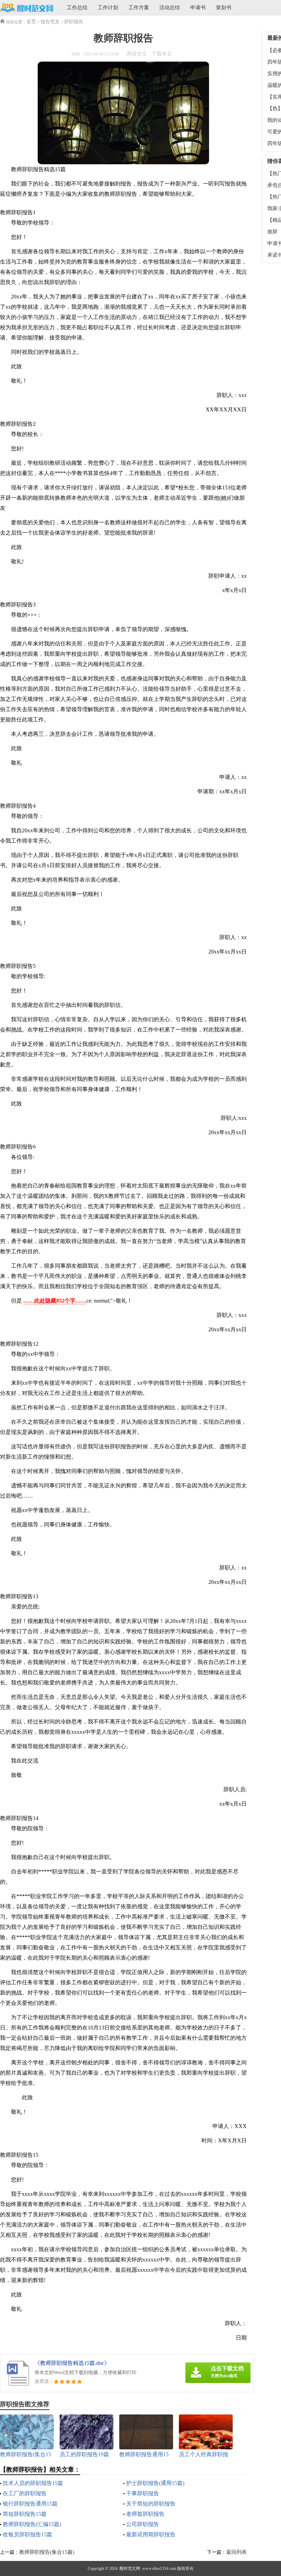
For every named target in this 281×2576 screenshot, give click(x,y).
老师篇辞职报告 (145, 2514)
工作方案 (139, 8)
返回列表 (236, 2552)
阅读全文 (137, 54)
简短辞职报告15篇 (25, 2514)
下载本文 (162, 54)
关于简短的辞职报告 (151, 2504)
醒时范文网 (130, 2568)
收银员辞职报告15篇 (27, 2534)
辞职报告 (74, 22)
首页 (31, 22)
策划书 (224, 8)
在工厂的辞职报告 (25, 2493)
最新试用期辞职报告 (151, 2534)
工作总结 (77, 8)
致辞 (272, 232)
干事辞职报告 (143, 2493)
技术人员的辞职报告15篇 (33, 2483)
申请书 (198, 8)
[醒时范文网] (27, 8)
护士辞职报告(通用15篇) (155, 2483)
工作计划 (108, 8)
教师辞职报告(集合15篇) (47, 2552)
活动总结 (170, 8)
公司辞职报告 (143, 2524)
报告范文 (50, 22)
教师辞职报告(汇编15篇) (32, 2524)
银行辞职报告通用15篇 (30, 2504)
